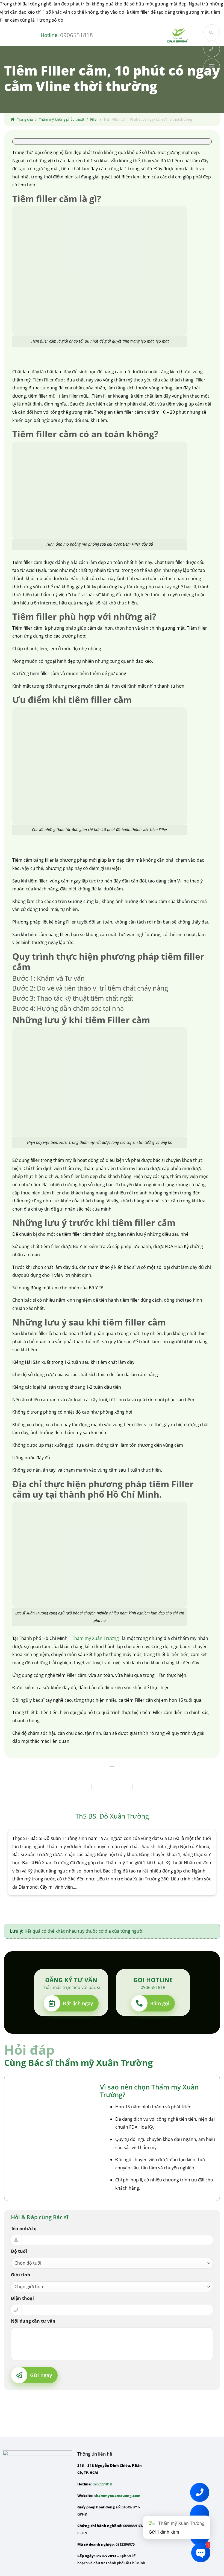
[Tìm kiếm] (212, 33)
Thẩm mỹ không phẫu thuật (62, 119)
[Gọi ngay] (212, 49)
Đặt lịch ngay (78, 2003)
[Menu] (138, 22)
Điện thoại (22, 2298)
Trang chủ (25, 119)
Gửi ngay (41, 2375)
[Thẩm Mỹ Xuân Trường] (177, 35)
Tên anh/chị (24, 2228)
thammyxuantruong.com (117, 2496)
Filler (94, 119)
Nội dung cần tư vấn (33, 2321)
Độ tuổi (19, 2251)
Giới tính (21, 2275)
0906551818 (76, 35)
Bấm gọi (160, 2003)
